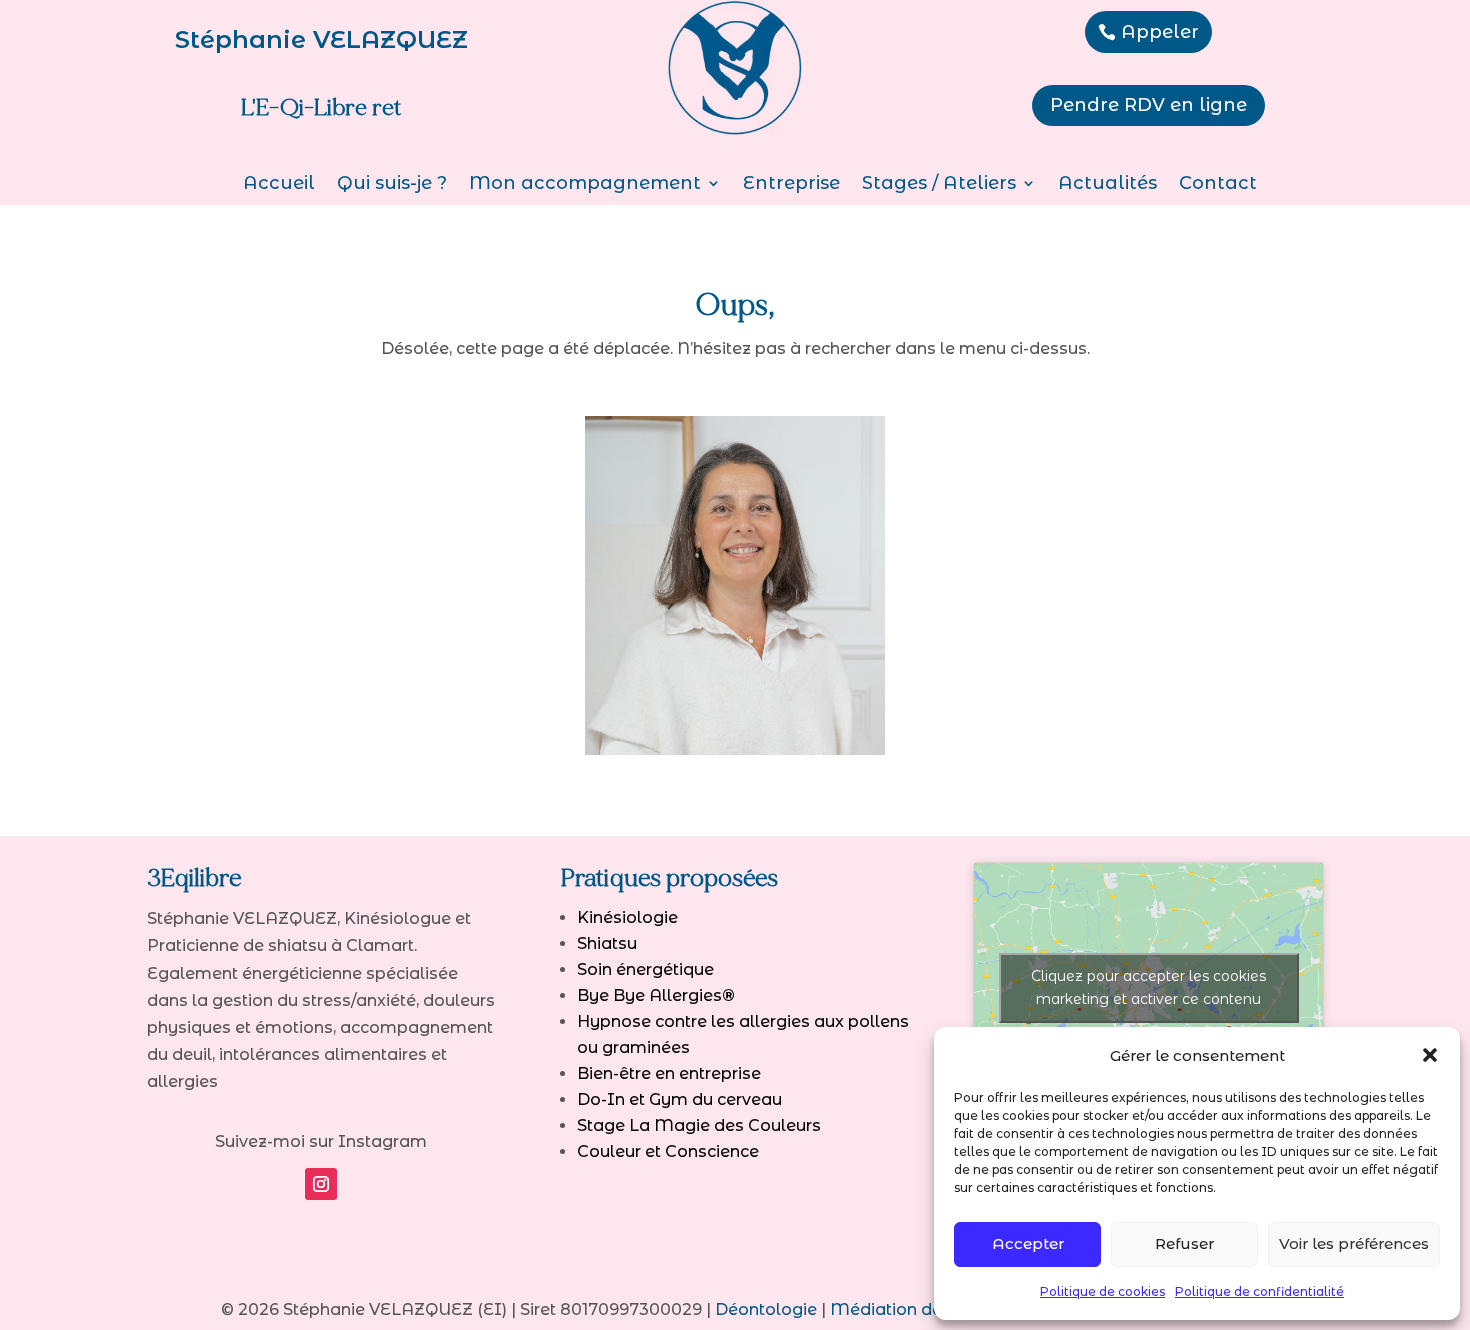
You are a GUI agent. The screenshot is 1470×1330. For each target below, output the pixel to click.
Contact (1218, 185)
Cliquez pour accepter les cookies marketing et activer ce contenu (1148, 987)
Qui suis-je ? (392, 185)
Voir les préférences (1354, 1243)
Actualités (1107, 185)
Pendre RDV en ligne (1148, 105)
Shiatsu (607, 943)
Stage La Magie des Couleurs (699, 1125)
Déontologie (766, 1309)
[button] (1430, 1055)
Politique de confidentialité (1259, 1291)
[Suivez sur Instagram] (321, 1184)
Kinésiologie (627, 917)
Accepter (1028, 1243)
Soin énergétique (645, 969)
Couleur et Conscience (668, 1151)
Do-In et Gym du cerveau (679, 1099)
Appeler (1160, 32)
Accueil (279, 185)
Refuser (1184, 1243)
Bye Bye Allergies (656, 995)
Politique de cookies (1102, 1291)
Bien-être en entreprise (669, 1073)
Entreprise (791, 185)
